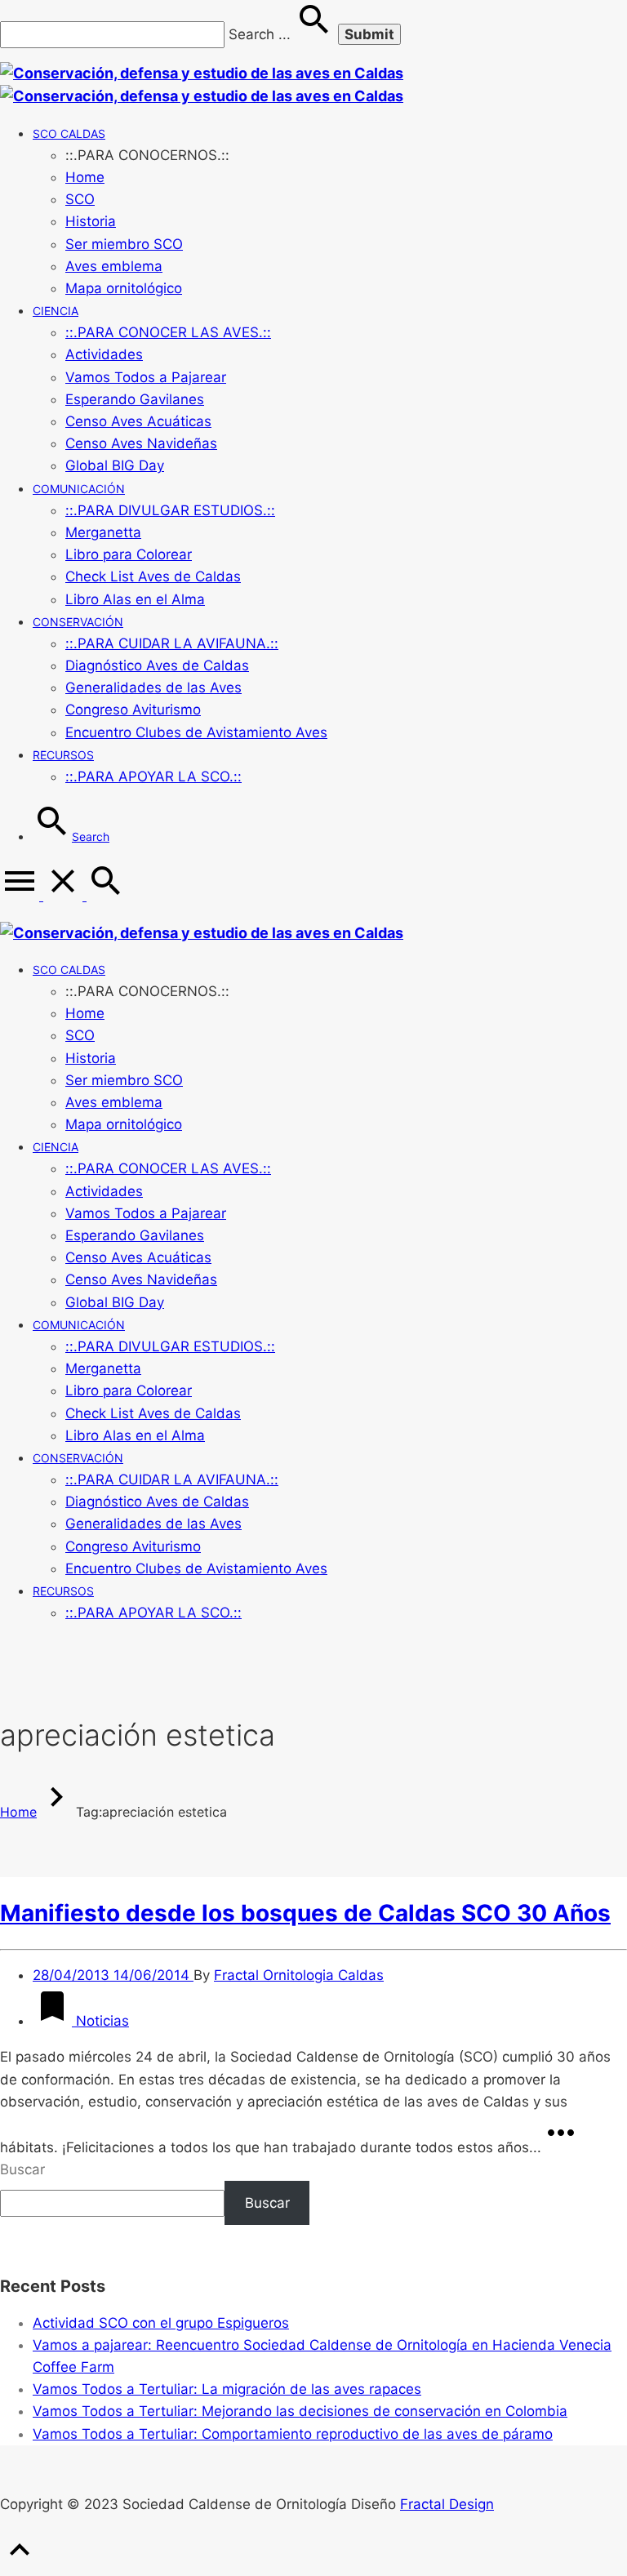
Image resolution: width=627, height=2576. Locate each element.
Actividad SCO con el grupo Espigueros (161, 2323)
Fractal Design (447, 2504)
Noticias (100, 2021)
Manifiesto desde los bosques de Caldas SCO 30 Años (305, 1913)
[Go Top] (20, 2565)
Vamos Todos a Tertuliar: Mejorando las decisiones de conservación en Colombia (300, 2411)
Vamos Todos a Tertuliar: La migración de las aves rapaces (227, 2389)
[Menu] (43, 896)
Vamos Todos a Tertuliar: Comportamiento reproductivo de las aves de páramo (293, 2434)
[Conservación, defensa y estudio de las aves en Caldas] (202, 933)
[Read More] (561, 2147)
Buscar (22, 2169)
